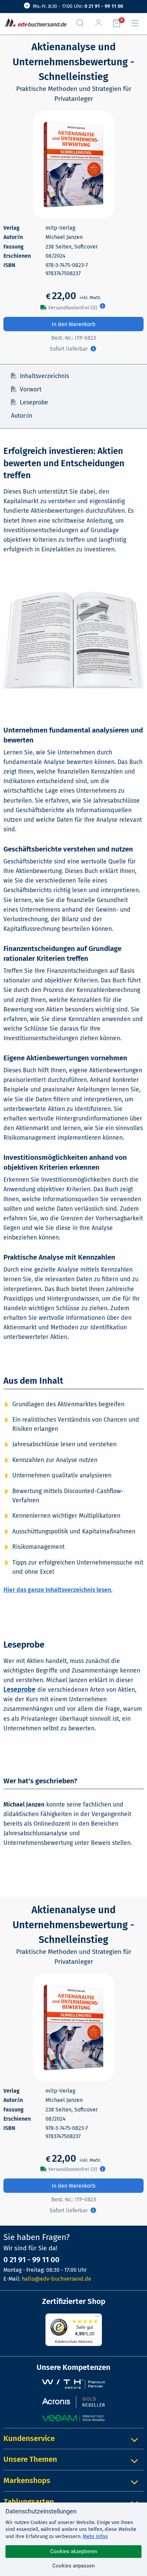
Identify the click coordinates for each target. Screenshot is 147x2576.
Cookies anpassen (73, 2566)
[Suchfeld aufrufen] (83, 23)
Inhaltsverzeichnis (44, 376)
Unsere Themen (30, 2459)
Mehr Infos (95, 2536)
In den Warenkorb (74, 324)
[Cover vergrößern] (73, 164)
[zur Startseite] (34, 23)
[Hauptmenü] (138, 23)
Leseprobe (34, 402)
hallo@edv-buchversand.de (57, 2279)
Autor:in (22, 416)
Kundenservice (29, 2438)
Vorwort (31, 390)
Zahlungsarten (29, 2502)
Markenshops (27, 2480)
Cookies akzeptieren (74, 2551)
